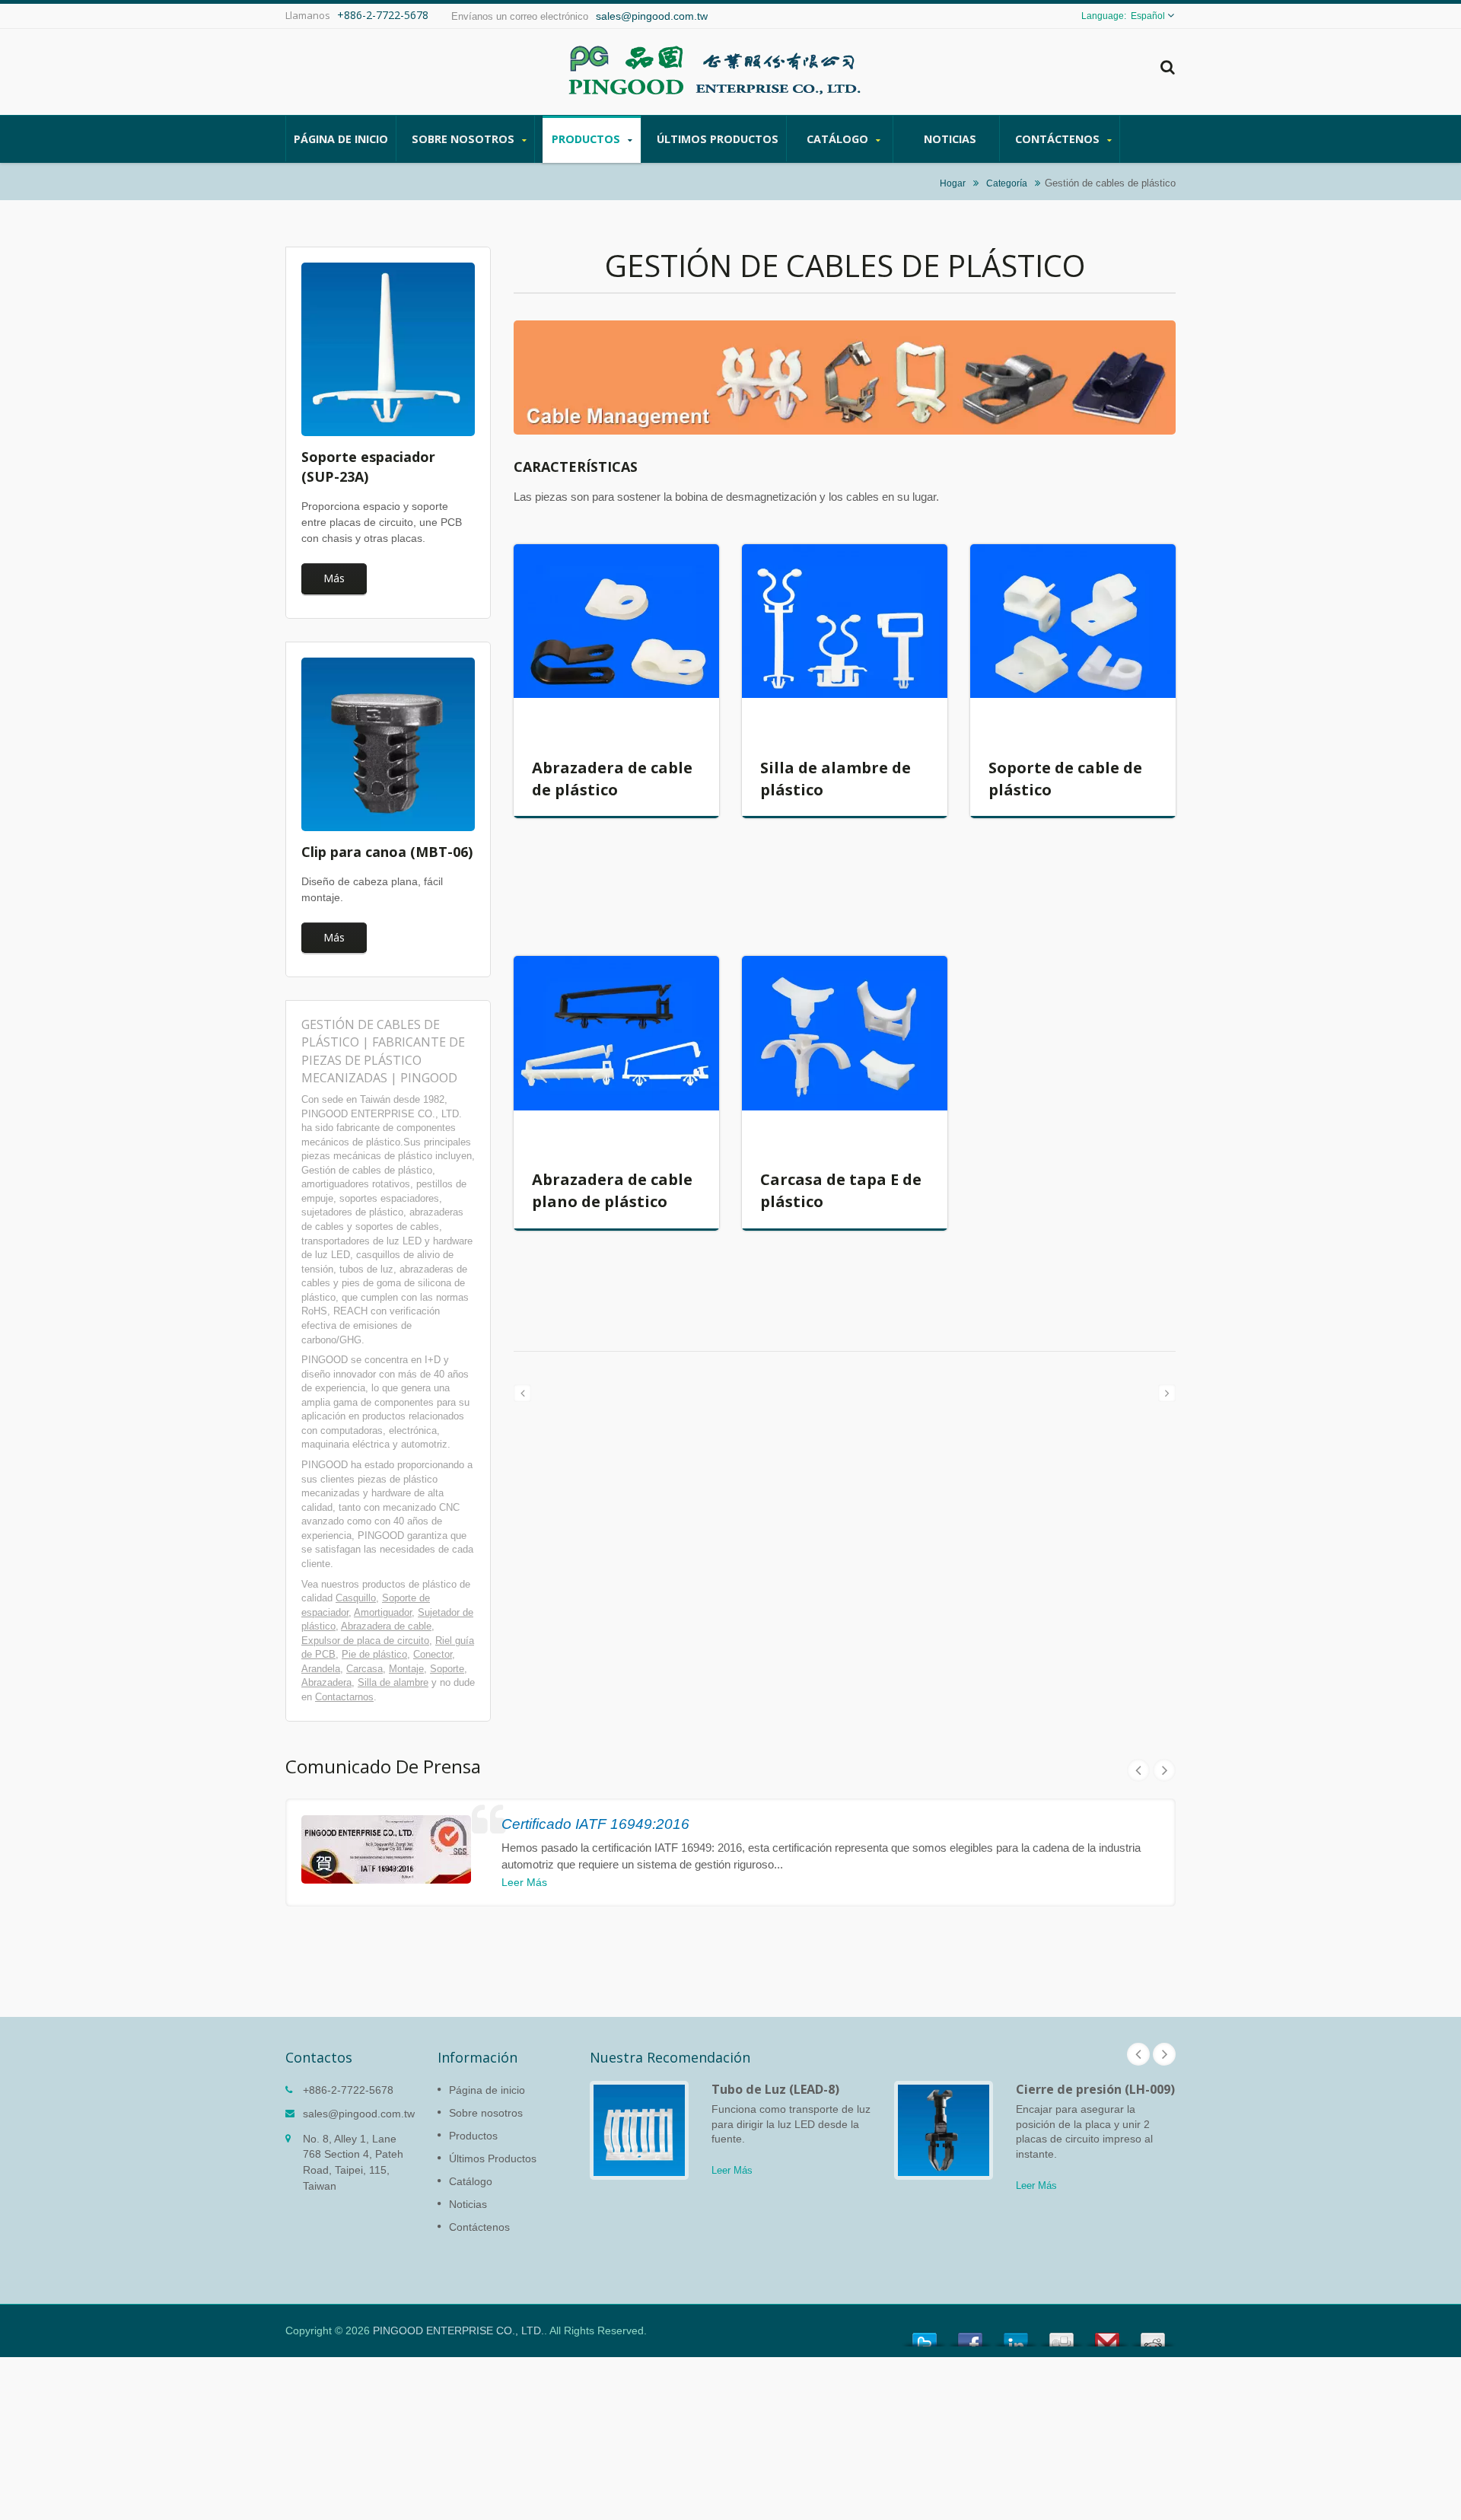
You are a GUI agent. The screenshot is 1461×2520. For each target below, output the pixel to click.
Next (1164, 1770)
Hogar (953, 183)
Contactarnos (344, 1697)
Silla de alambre (393, 1682)
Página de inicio (341, 139)
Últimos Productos (718, 139)
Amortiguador (383, 1612)
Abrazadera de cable (386, 1626)
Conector (433, 1654)
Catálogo (839, 139)
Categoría (1007, 183)
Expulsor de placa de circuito (365, 1641)
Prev (1138, 1770)
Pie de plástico (374, 1654)
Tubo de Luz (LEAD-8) (775, 2089)
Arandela (321, 1669)
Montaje (406, 1669)
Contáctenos (1059, 139)
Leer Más (524, 1882)
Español (1148, 16)
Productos (587, 139)
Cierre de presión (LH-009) (1095, 2089)
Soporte (447, 1669)
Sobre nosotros (465, 139)
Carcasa (364, 1669)
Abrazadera (326, 1682)
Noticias (950, 139)
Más (334, 578)
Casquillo (356, 1598)
